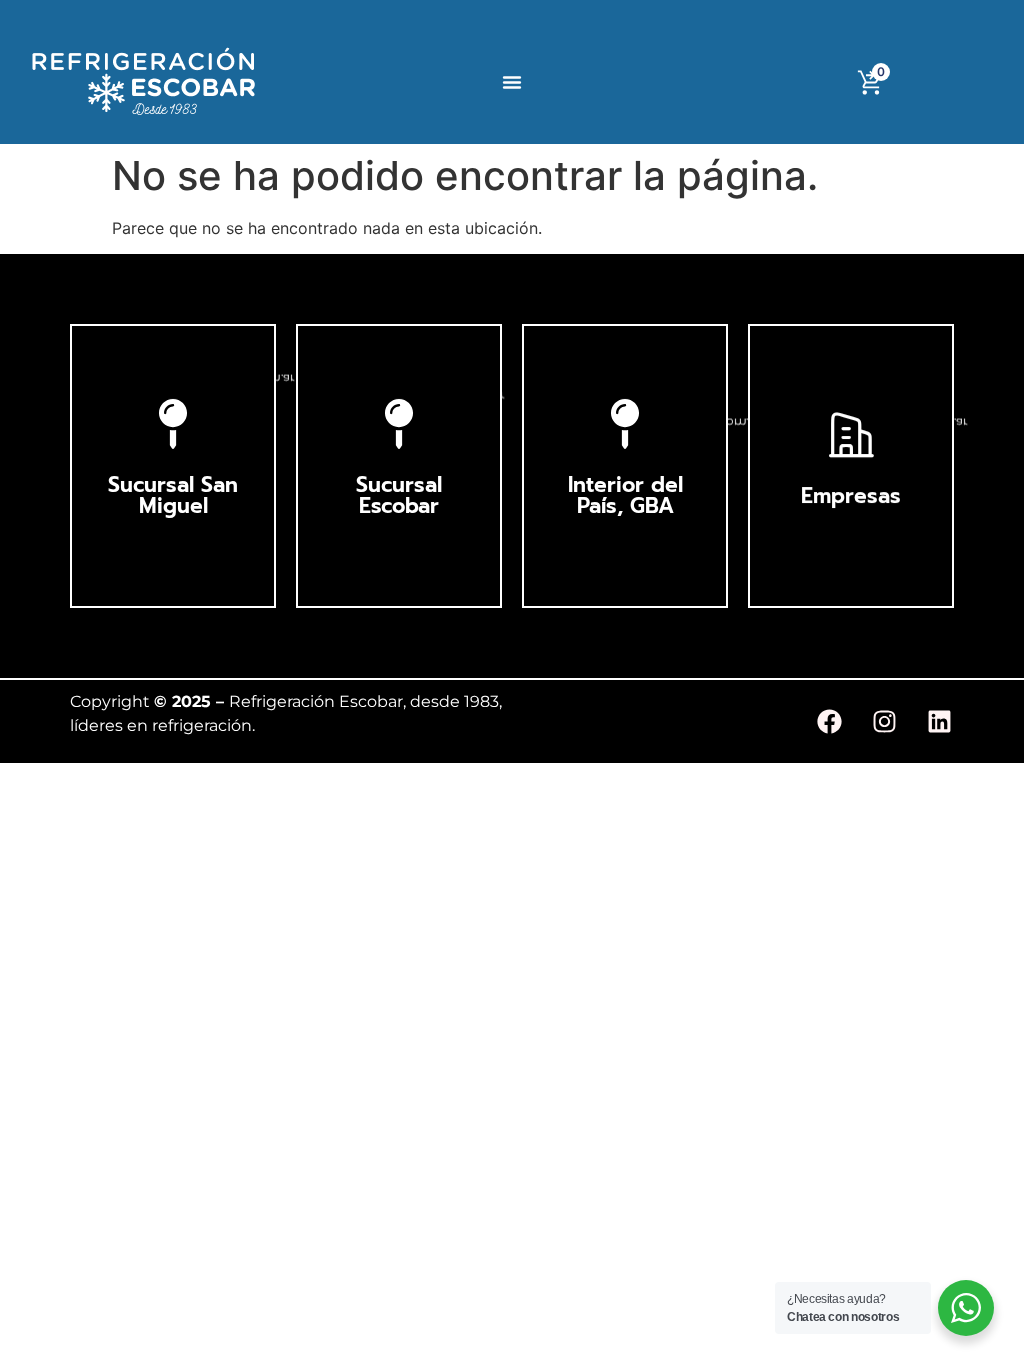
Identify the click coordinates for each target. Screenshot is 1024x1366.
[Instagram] (884, 722)
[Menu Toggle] (512, 82)
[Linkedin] (939, 722)
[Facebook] (829, 722)
